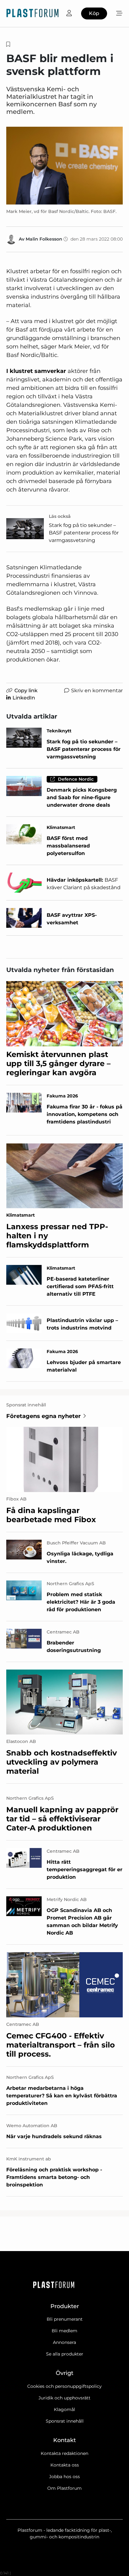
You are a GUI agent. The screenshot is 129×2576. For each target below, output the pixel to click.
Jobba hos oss (64, 2477)
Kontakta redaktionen (64, 2453)
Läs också (60, 516)
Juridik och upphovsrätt (64, 2398)
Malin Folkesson (44, 239)
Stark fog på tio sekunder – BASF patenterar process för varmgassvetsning (84, 533)
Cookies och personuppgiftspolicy (64, 2386)
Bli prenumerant (65, 2319)
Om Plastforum (64, 2488)
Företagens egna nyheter (44, 1416)
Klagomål (64, 2409)
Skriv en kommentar (97, 690)
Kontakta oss (65, 2465)
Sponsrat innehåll (65, 2421)
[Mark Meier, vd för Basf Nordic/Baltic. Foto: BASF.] (64, 166)
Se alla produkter (65, 2354)
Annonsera (64, 2342)
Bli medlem (64, 2331)
